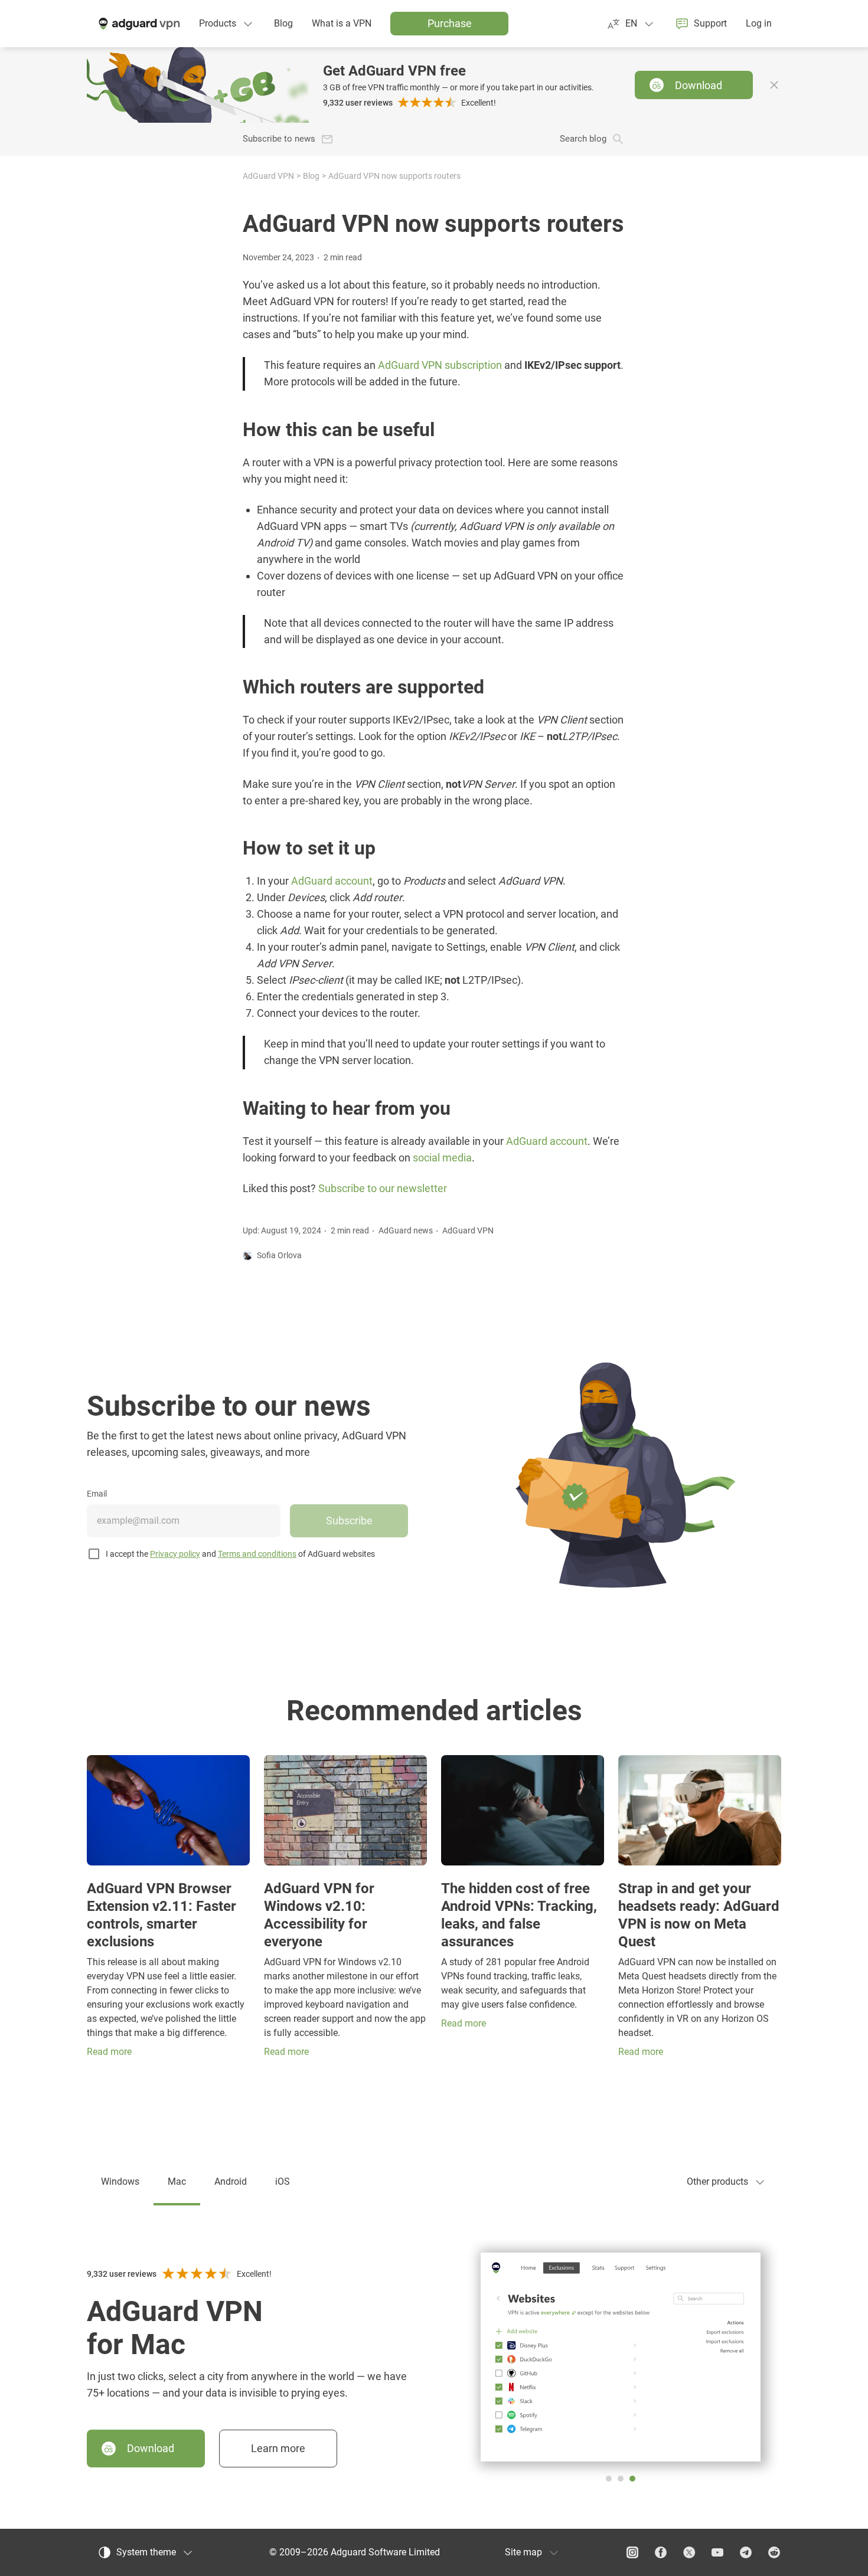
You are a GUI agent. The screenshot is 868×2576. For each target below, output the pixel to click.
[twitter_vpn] (689, 2552)
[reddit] (774, 2552)
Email (97, 1494)
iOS (283, 2181)
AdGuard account (332, 881)
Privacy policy (175, 1554)
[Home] (138, 24)
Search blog (583, 139)
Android (231, 2181)
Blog (311, 176)
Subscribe (349, 1521)
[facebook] (661, 2552)
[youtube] (717, 2552)
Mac (177, 2181)
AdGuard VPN (268, 176)
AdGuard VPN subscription (440, 365)
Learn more (278, 2448)
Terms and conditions (257, 1554)
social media (442, 1158)
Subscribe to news (279, 139)
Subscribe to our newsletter (383, 1189)
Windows (120, 2181)
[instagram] (632, 2552)
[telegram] (746, 2552)
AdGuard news (406, 1230)
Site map (523, 2552)
